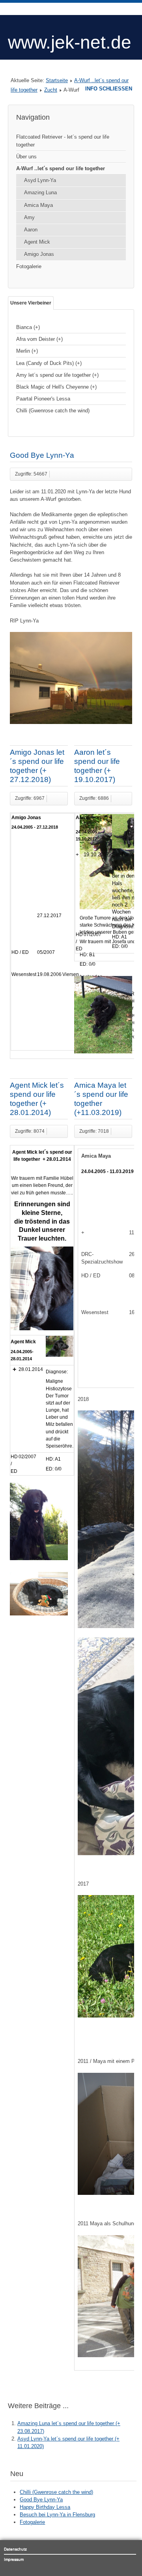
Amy (29, 217)
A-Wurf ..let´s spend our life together (61, 168)
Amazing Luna (40, 193)
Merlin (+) (27, 351)
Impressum (14, 2559)
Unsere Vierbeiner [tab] (31, 303)
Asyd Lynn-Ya (40, 180)
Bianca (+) (28, 327)
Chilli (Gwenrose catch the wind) (53, 411)
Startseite (57, 80)
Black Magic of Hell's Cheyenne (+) (56, 387)
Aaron (31, 230)
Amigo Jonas (39, 254)
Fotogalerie (29, 266)
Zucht (51, 90)
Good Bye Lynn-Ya (42, 455)
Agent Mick (37, 242)
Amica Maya (38, 205)
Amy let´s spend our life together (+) (57, 375)
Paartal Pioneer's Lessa (43, 399)
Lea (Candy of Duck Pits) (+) (49, 363)
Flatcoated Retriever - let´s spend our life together (63, 141)
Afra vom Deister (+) (39, 339)
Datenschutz (15, 2549)
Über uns (26, 157)
